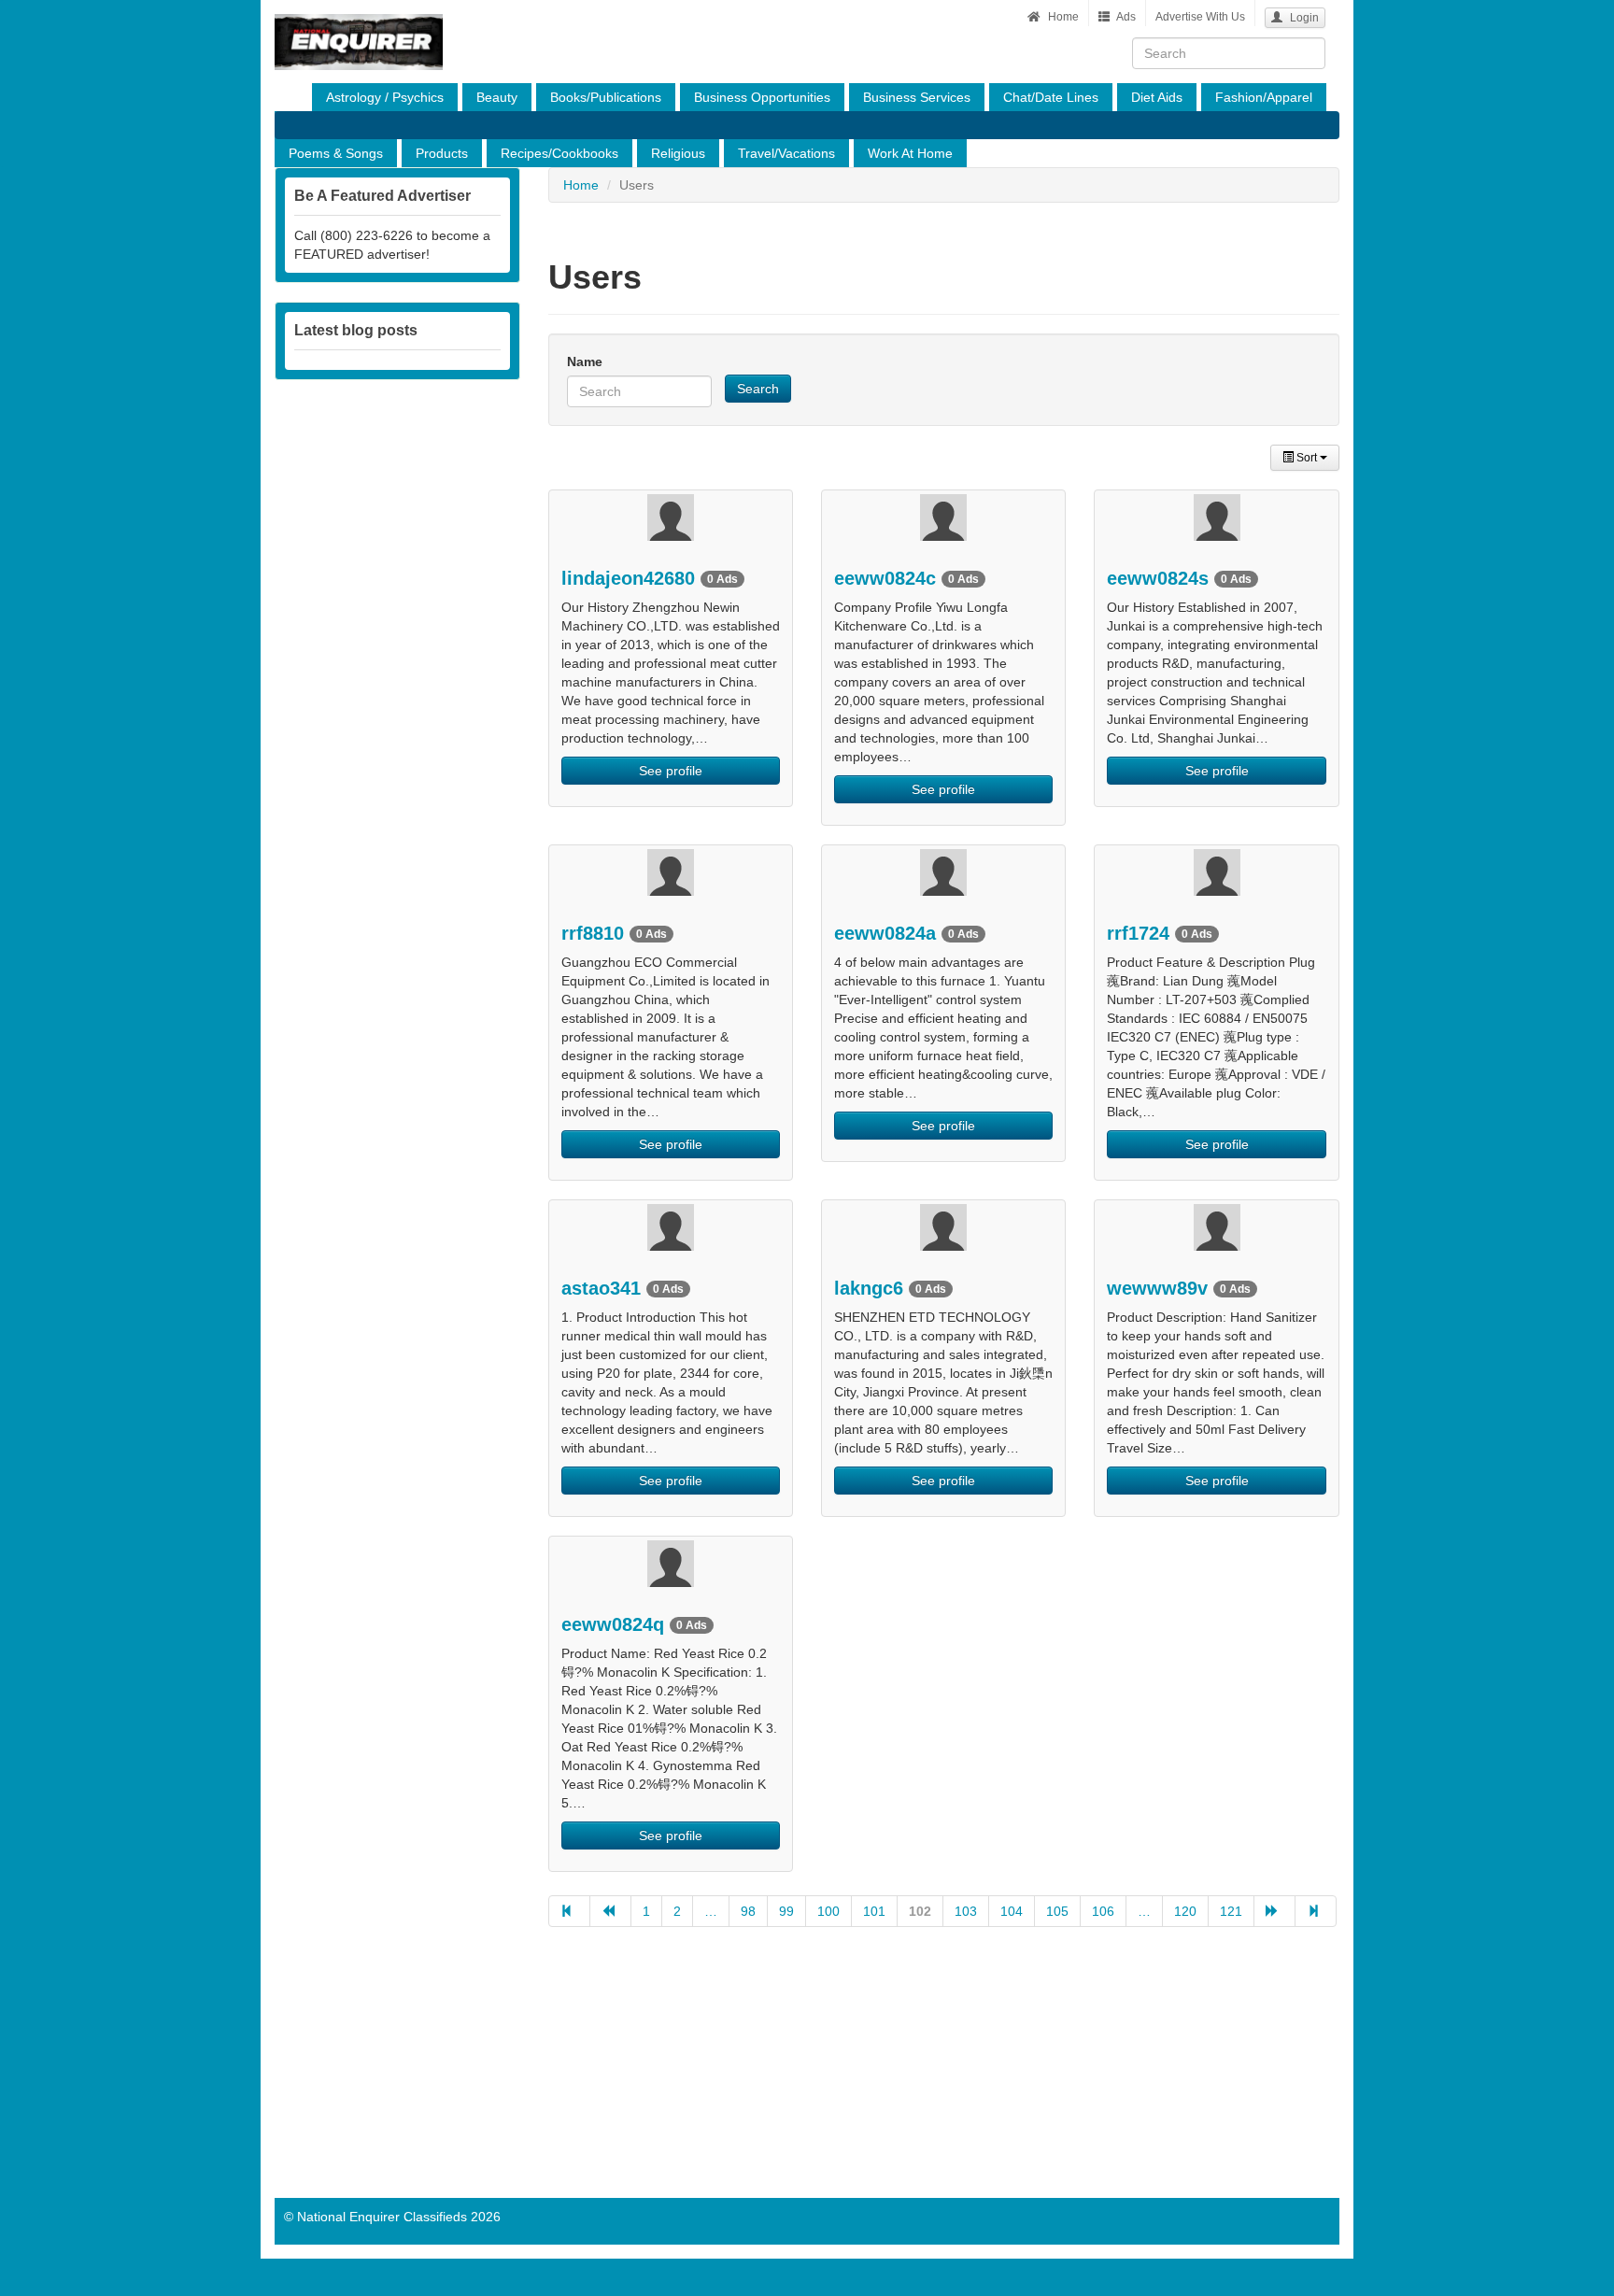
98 (748, 1911)
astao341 (623, 1288)
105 (1057, 1911)
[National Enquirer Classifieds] (359, 23)
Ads (1125, 17)
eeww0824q (634, 1624)
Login (1303, 18)
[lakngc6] (943, 1227)
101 (874, 1911)
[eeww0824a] (943, 872)
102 (920, 1911)
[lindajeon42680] (671, 517)
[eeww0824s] (1216, 517)
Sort (1307, 458)
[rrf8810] (671, 872)
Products (442, 153)
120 (1185, 1911)
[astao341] (671, 1227)
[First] (569, 1911)
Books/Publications (606, 97)
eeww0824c (906, 578)
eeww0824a (906, 933)
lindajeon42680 (650, 578)
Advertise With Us (1200, 17)
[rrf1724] (1216, 872)
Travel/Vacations (786, 153)
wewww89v (1179, 1288)
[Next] (1274, 1911)
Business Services (917, 97)
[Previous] (610, 1911)
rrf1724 (1160, 933)
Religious (678, 153)
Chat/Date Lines (1051, 97)
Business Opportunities (762, 97)
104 (1012, 1911)
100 (828, 1911)
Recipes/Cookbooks (559, 153)
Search (758, 389)
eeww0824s (1179, 578)
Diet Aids (1157, 97)
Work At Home (910, 153)
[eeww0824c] (943, 517)
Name (585, 361)
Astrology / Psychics (385, 97)
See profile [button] (671, 771)
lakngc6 (890, 1288)
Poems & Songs (336, 153)
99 (786, 1911)
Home (1062, 17)
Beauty (497, 97)
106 (1103, 1911)
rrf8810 (614, 933)
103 (966, 1911)
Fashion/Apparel (1264, 97)
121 (1231, 1911)
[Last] (1316, 1911)
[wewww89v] (1216, 1227)
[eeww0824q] (671, 1564)
